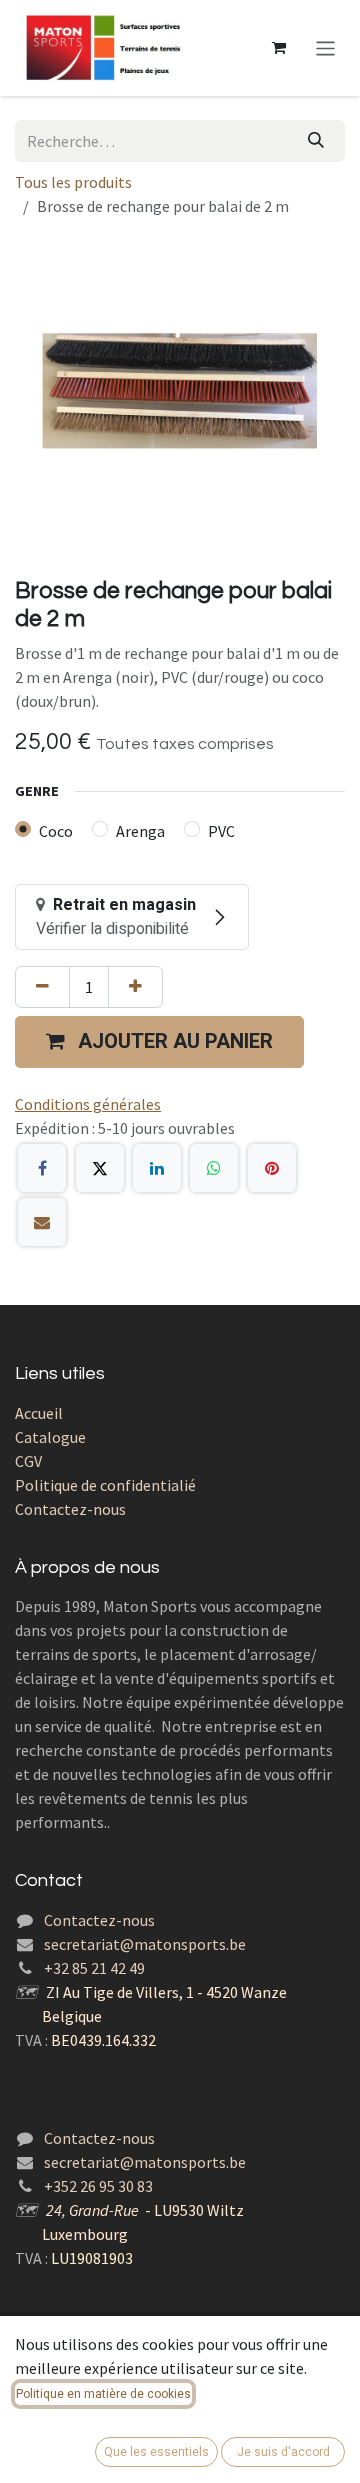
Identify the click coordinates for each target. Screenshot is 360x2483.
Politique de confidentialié (105, 1485)
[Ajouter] (135, 987)
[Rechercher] (316, 141)
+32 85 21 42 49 (94, 1968)
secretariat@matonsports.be (145, 1944)
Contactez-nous (70, 1509)
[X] (100, 1168)
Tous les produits (73, 182)
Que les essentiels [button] (156, 2452)
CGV (28, 1461)
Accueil (39, 1413)
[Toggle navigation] (325, 47)
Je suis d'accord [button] (283, 2452)
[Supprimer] (42, 987)
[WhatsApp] (214, 1168)
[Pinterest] (272, 1168)
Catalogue (50, 1437)
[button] (159, 1042)
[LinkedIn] (157, 1168)
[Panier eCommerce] (279, 48)
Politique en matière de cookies (103, 2394)
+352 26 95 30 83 (98, 2186)
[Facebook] (42, 1168)
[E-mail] (42, 1222)
